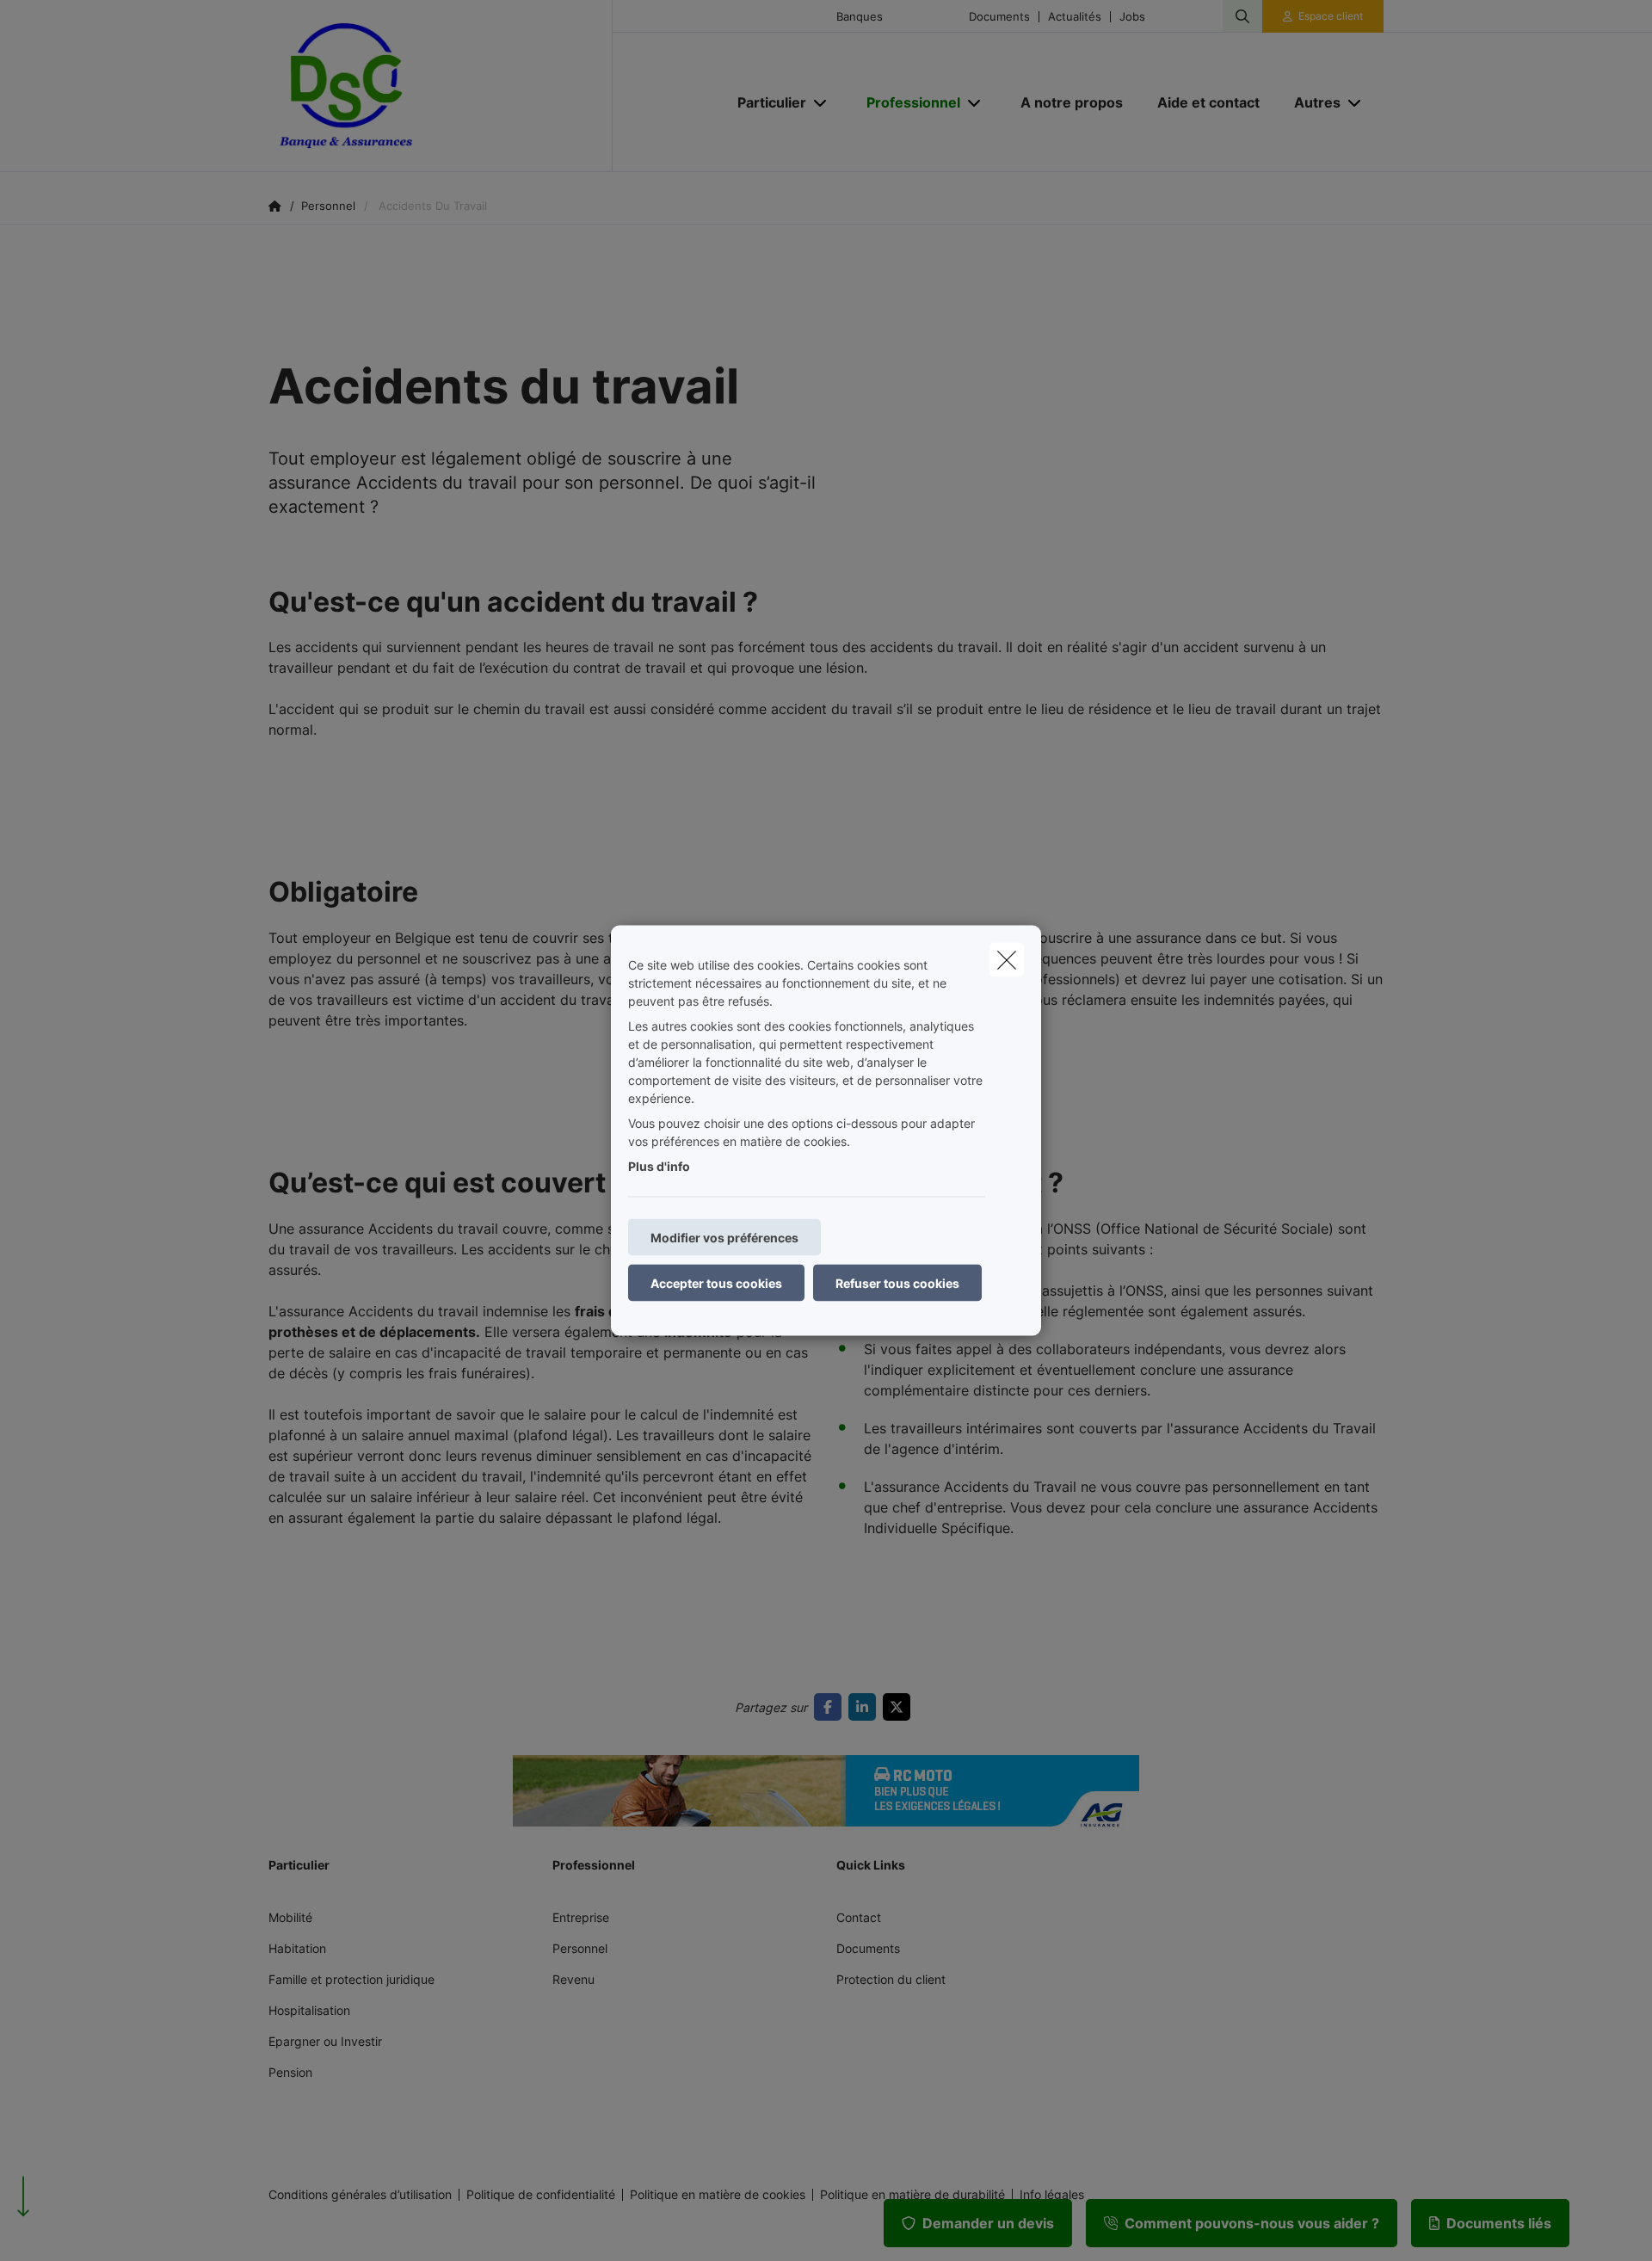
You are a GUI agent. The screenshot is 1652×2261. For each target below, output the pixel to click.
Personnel (580, 1948)
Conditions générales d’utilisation (360, 2195)
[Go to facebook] (831, 1707)
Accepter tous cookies (716, 1283)
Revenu (573, 1979)
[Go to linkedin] (866, 1707)
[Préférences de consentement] (68, 2228)
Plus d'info (659, 1166)
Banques (860, 17)
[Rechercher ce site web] (1242, 16)
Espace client (1331, 16)
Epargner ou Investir (325, 2041)
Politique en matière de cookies (718, 2195)
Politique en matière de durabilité (912, 2195)
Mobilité (290, 1917)
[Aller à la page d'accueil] (441, 86)
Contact (859, 1917)
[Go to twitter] (900, 1707)
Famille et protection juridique (351, 1979)
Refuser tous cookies (897, 1283)
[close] (1007, 960)
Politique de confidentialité (541, 2195)
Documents (999, 17)
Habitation (297, 1948)
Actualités (1075, 17)
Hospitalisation (309, 2010)
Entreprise (581, 1917)
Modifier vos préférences (724, 1238)
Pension (290, 2072)
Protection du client (891, 1979)
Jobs (1132, 17)
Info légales (1052, 2195)
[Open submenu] (821, 103)
